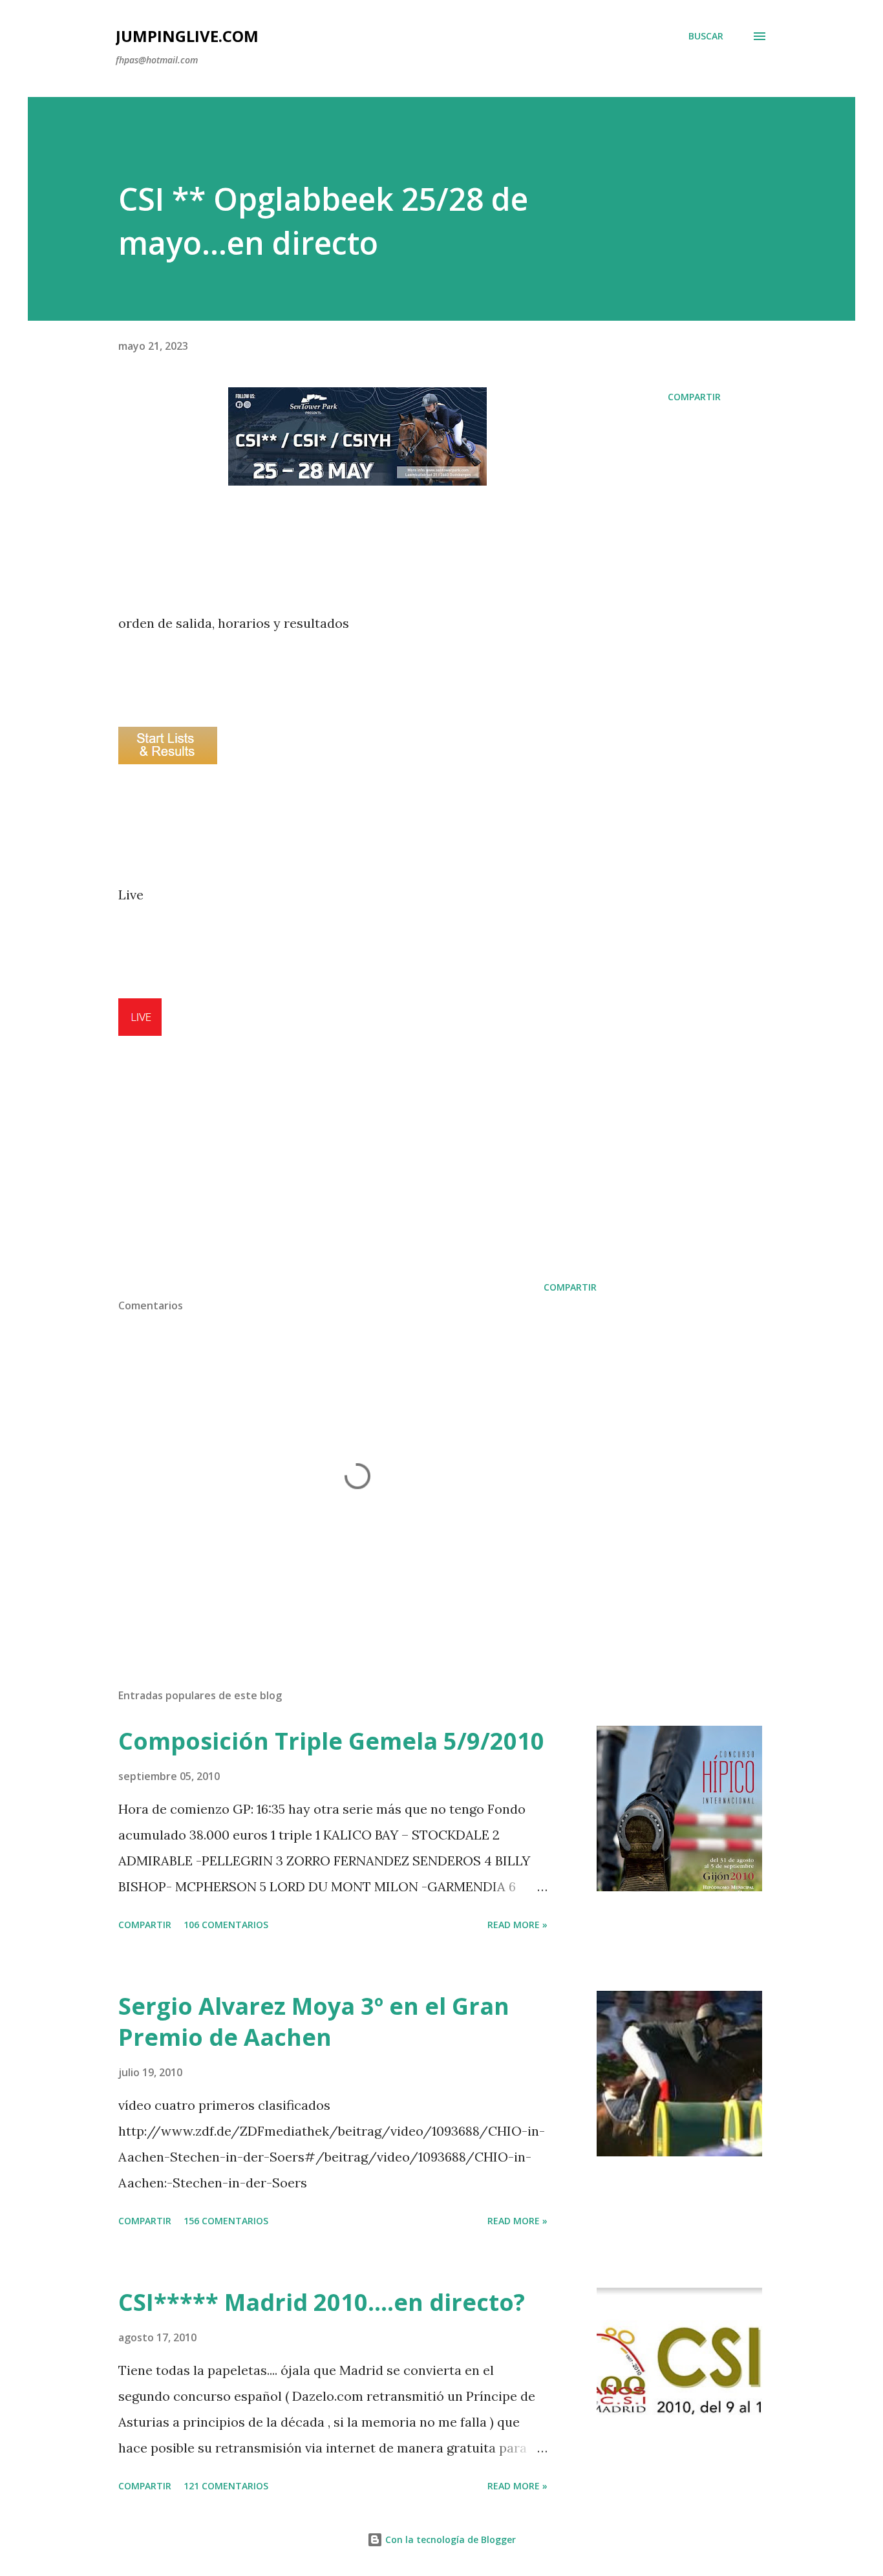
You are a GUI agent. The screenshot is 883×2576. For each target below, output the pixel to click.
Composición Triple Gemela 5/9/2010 (331, 1741)
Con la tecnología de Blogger (449, 2539)
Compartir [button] (694, 397)
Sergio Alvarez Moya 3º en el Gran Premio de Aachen (314, 2022)
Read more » (517, 1925)
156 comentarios (226, 2221)
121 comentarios (226, 2486)
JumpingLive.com (187, 36)
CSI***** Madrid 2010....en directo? (322, 2302)
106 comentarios (226, 1925)
